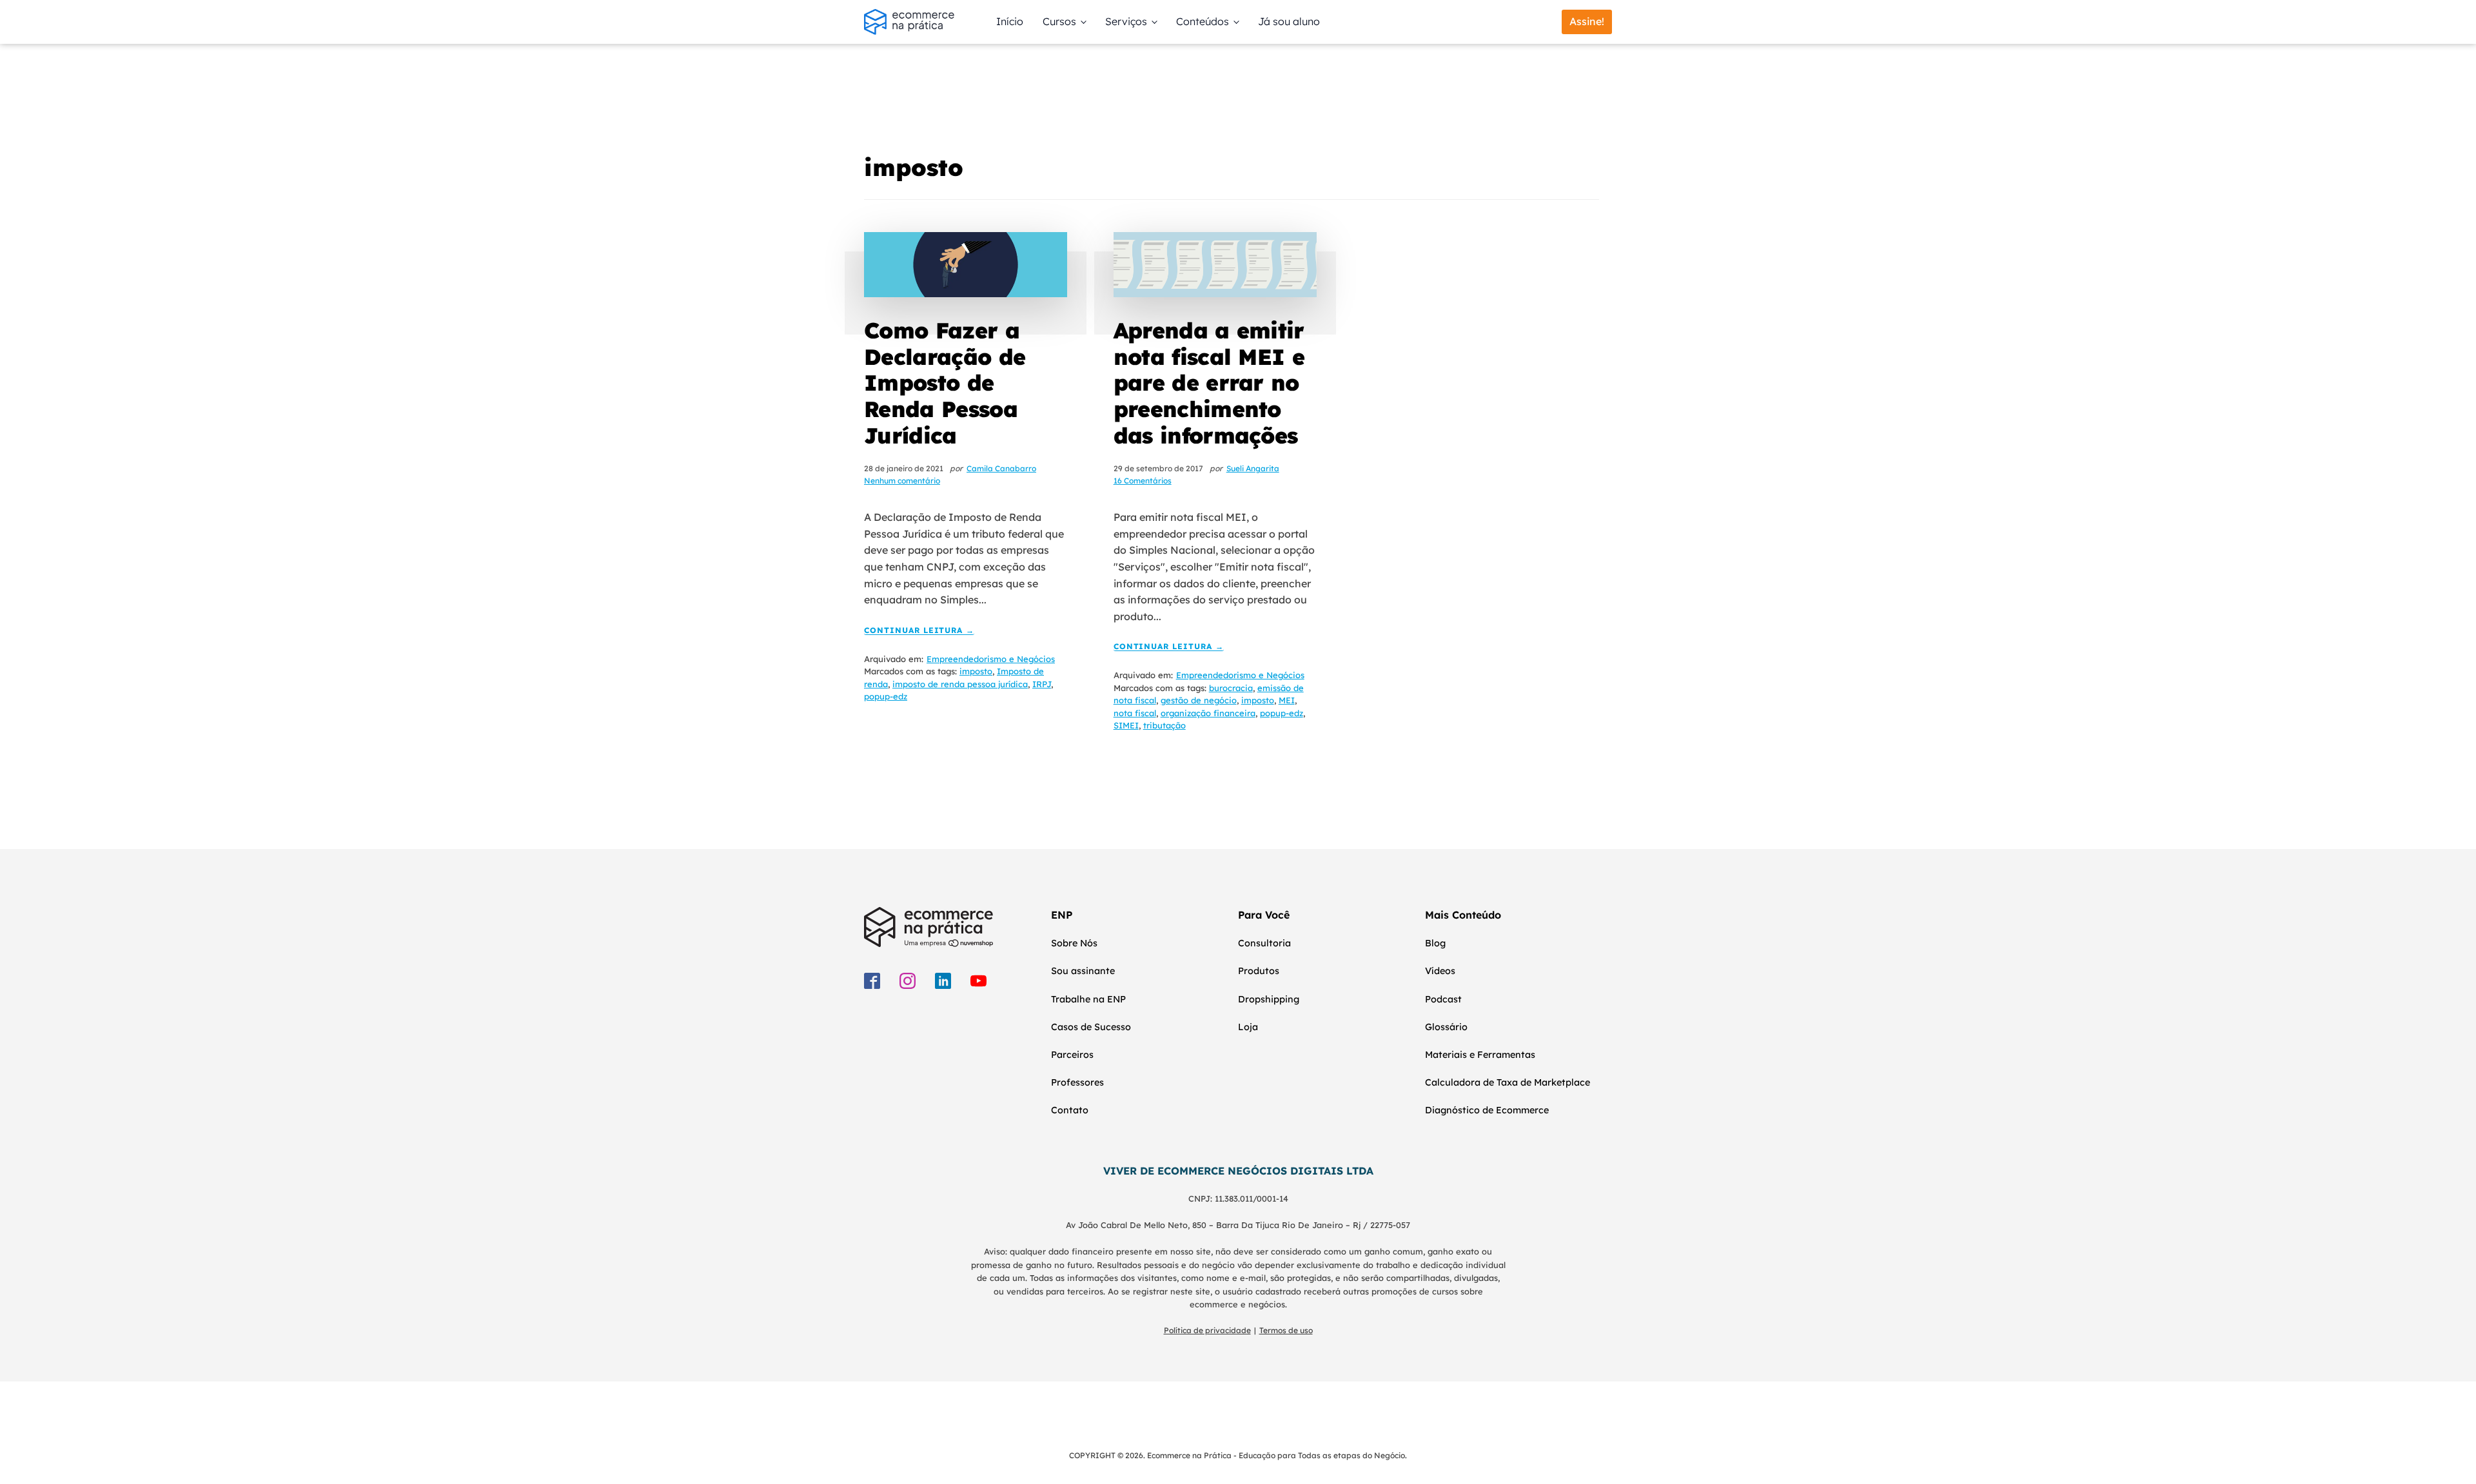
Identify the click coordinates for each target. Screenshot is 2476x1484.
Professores (1077, 1082)
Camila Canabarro (1001, 468)
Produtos (1259, 971)
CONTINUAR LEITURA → (919, 631)
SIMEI (1126, 725)
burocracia (1231, 688)
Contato (1070, 1110)
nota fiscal (1135, 713)
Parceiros (1072, 1055)
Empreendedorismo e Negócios (991, 659)
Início (1010, 21)
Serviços (1126, 21)
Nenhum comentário (902, 481)
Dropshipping (1269, 999)
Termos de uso (1286, 1330)
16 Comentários (1143, 481)
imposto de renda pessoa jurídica (960, 684)
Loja (1248, 1027)
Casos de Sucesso (1091, 1027)
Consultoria (1264, 943)
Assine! (1587, 21)
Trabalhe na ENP (1088, 999)
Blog (1435, 943)
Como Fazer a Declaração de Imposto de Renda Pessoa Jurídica (945, 383)
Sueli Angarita (1253, 468)
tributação (1164, 725)
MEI (1287, 700)
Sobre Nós (1074, 943)
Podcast (1443, 999)
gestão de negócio (1199, 700)
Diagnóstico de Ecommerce (1487, 1110)
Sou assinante (1083, 971)
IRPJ (1042, 684)
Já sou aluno (1289, 21)
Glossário (1446, 1027)
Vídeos (1440, 971)
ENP (1062, 915)
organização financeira (1208, 713)
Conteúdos (1203, 21)
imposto (976, 671)
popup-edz (886, 696)
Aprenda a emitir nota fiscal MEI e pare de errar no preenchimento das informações (1209, 383)
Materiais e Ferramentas (1480, 1055)
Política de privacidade (1207, 1330)
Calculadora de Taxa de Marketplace (1508, 1082)
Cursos (1059, 21)
